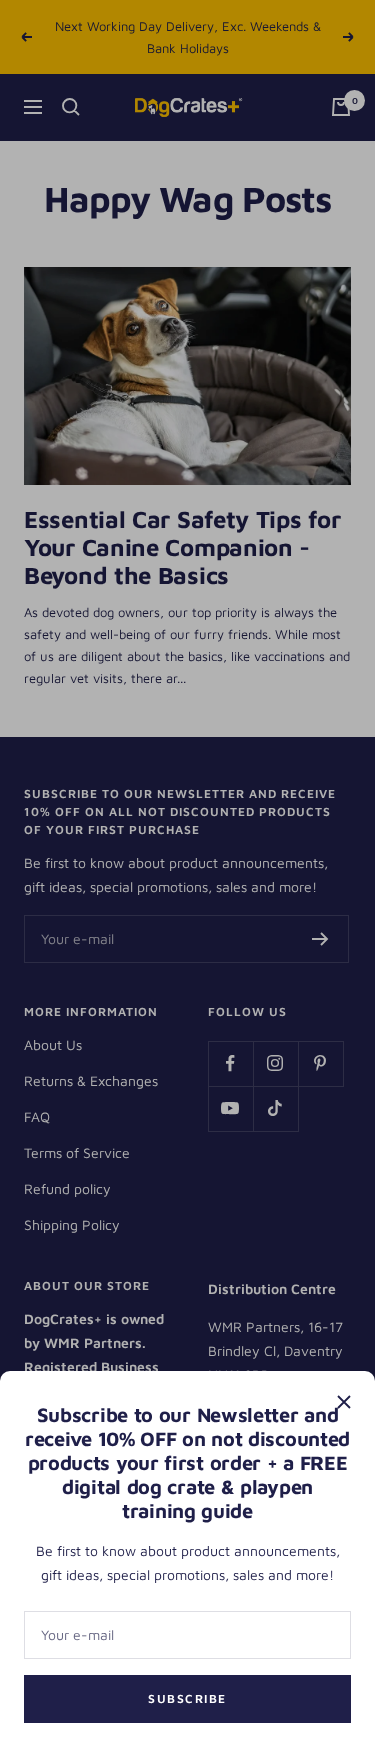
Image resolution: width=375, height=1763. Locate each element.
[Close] (344, 1402)
